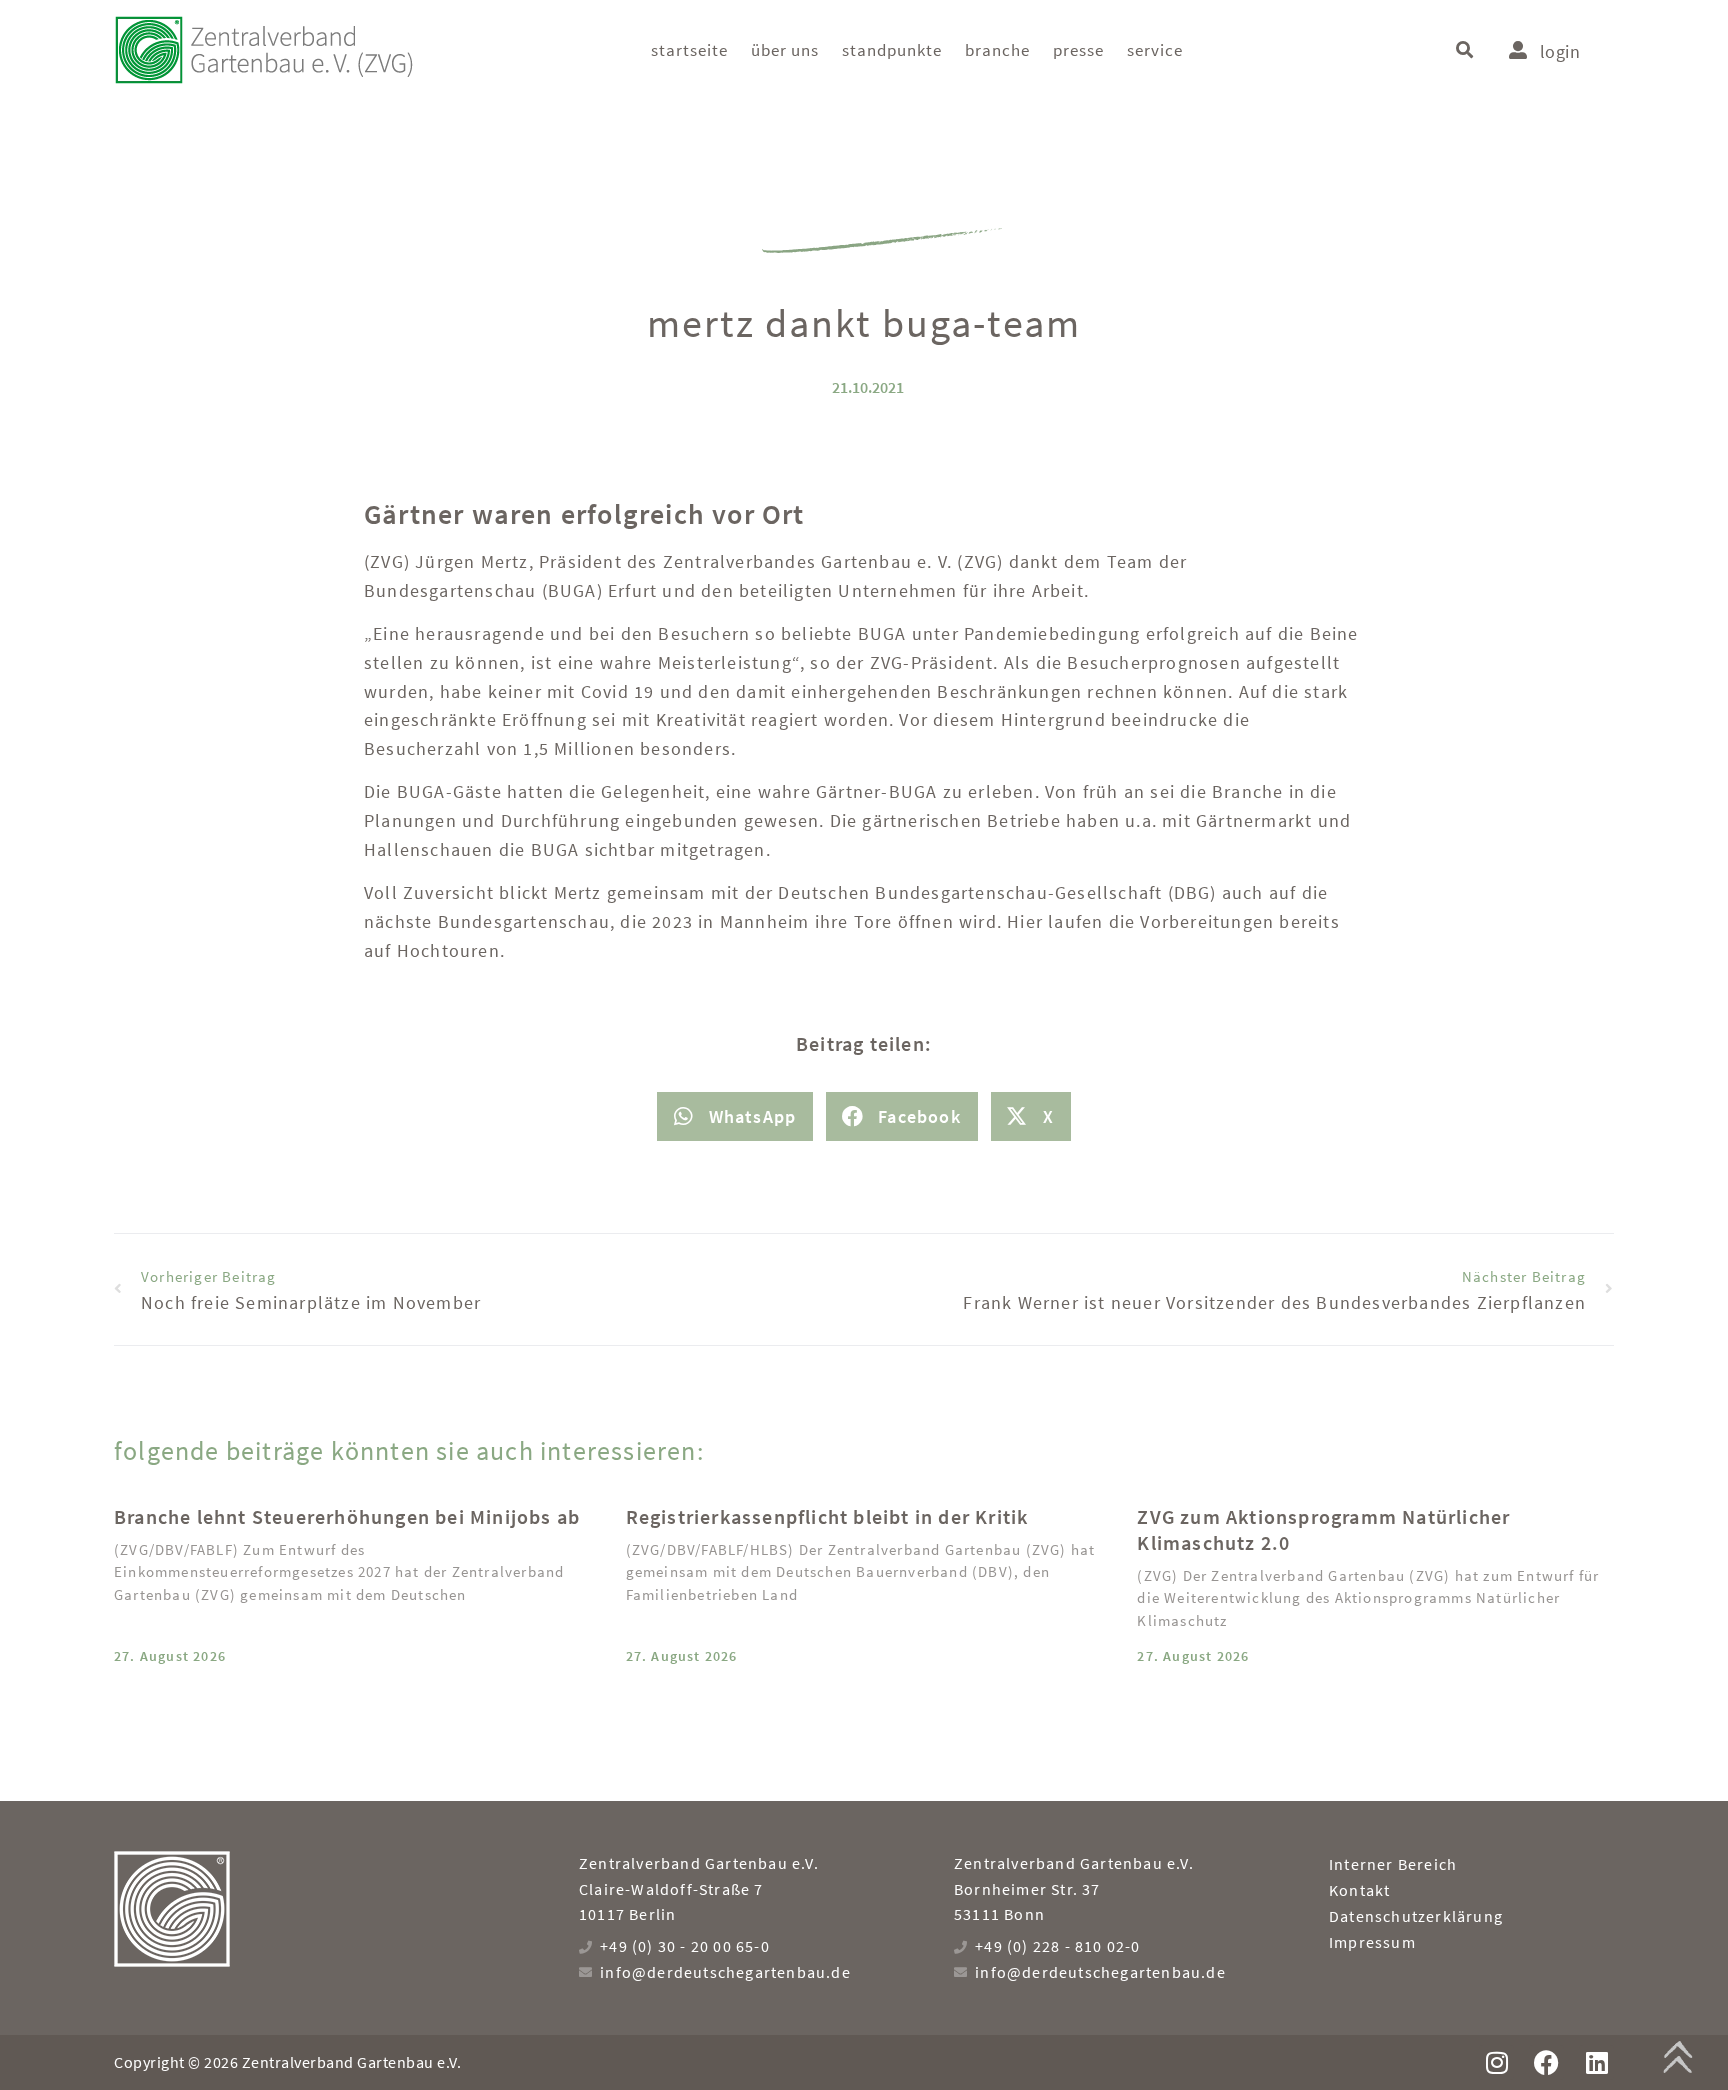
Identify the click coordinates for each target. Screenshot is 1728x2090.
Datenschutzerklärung (1416, 1916)
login (1560, 51)
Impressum (1372, 1942)
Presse (1078, 50)
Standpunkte (892, 50)
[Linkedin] (1596, 2062)
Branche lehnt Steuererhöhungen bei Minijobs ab (347, 1516)
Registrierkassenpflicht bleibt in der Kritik (827, 1516)
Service (1155, 50)
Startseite (689, 50)
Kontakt (1359, 1890)
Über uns (785, 50)
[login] (1518, 50)
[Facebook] (1546, 2062)
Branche (997, 50)
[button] (1464, 50)
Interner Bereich (1393, 1864)
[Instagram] (1496, 2062)
